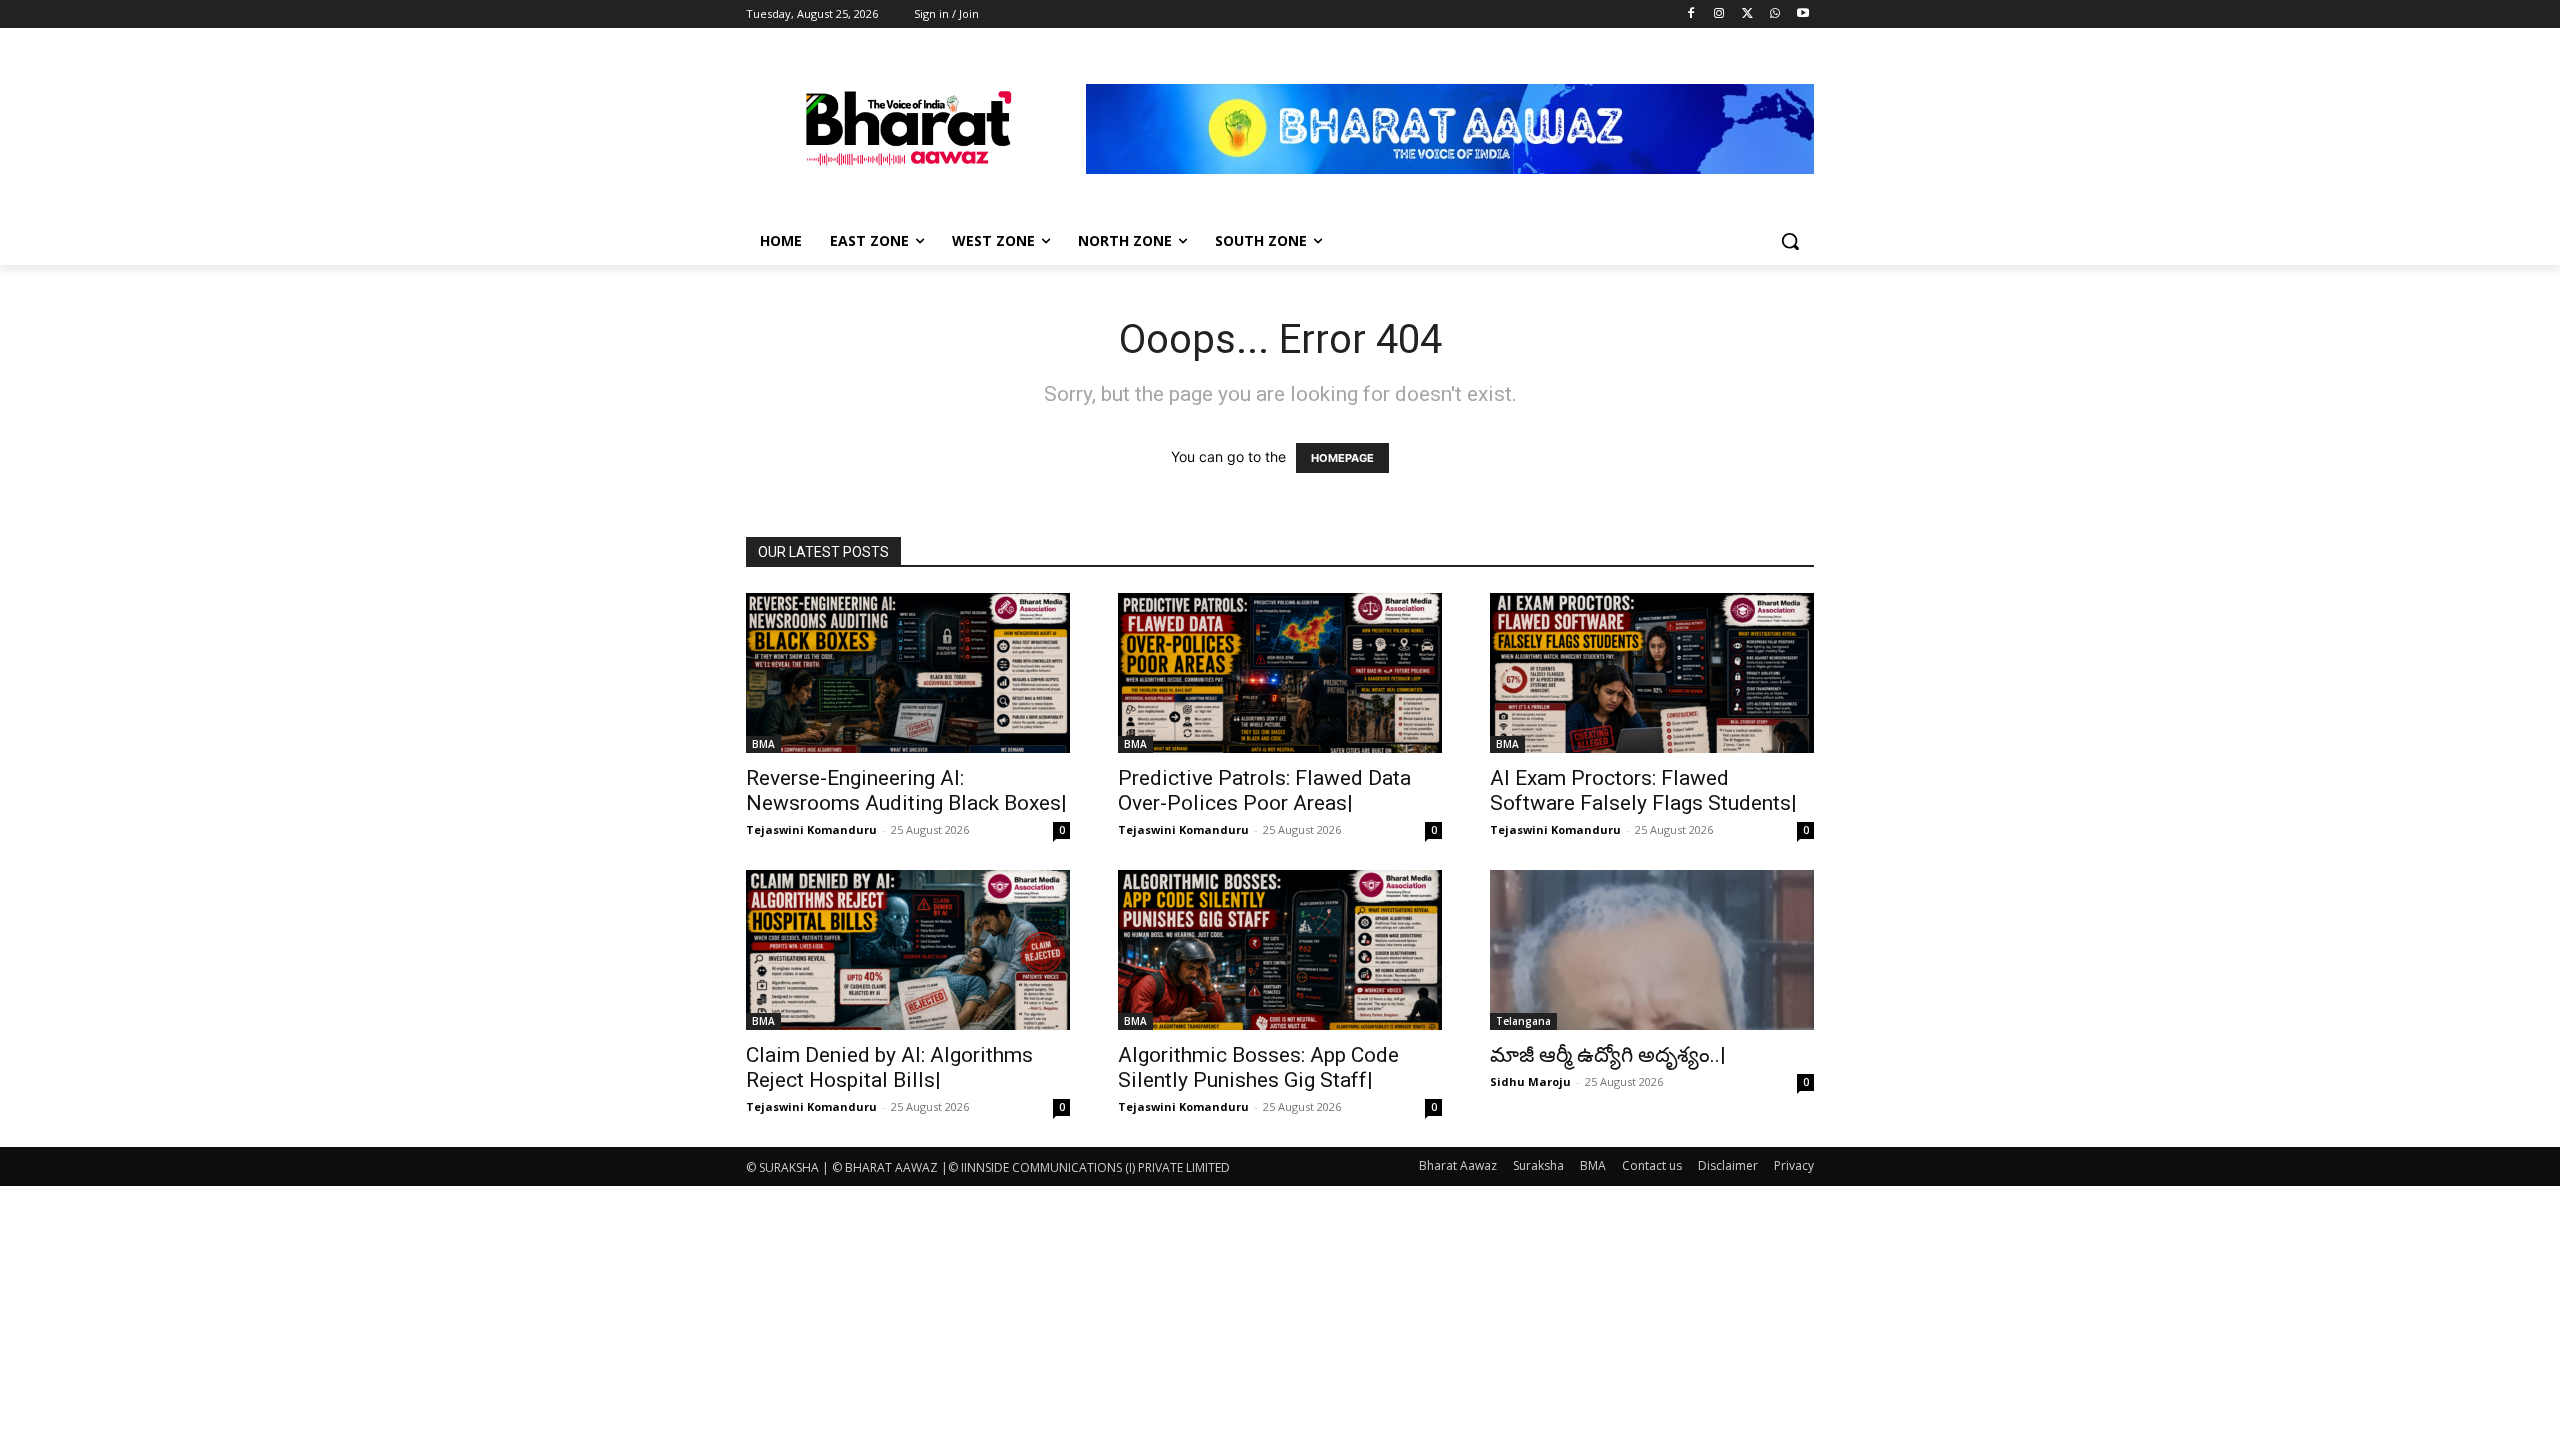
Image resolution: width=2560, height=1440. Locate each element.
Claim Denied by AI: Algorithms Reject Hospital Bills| (889, 1067)
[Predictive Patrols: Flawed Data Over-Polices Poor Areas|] (1280, 673)
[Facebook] (1691, 14)
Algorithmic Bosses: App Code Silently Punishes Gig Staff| (1258, 1067)
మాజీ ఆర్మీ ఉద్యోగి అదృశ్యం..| (1608, 1055)
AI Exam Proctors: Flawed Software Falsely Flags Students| (1643, 790)
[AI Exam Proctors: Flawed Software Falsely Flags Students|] (1652, 673)
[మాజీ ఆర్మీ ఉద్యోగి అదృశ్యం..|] (1652, 950)
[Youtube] (1802, 14)
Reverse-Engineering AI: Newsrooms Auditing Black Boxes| (906, 790)
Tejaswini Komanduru (811, 829)
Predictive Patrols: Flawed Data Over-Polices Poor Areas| (1264, 790)
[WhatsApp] (1774, 14)
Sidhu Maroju (1530, 1081)
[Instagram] (1719, 14)
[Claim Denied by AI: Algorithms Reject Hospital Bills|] (908, 950)
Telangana (1523, 1021)
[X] (1747, 14)
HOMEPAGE (1342, 458)
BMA (763, 744)
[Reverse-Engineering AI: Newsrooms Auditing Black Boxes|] (908, 673)
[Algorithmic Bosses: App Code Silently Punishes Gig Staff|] (1280, 950)
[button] (1790, 241)
